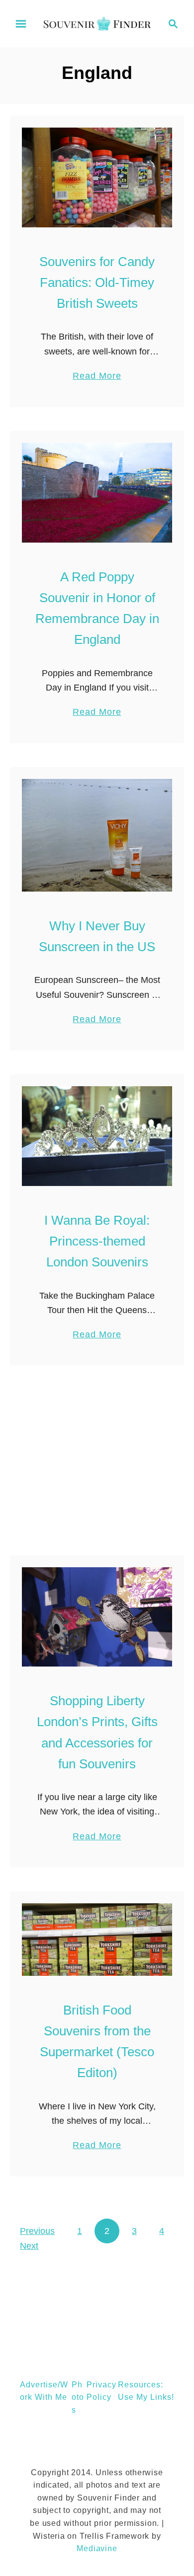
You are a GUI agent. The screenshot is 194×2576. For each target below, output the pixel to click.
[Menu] (21, 24)
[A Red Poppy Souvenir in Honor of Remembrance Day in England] (97, 493)
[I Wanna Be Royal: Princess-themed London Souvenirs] (97, 1136)
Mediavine (97, 2548)
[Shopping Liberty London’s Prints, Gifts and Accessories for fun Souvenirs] (97, 1617)
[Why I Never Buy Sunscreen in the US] (97, 835)
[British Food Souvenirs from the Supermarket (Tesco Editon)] (97, 1940)
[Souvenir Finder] (97, 23)
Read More (97, 377)
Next (29, 2246)
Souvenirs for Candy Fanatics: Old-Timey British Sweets (97, 283)
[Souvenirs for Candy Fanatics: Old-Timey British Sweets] (97, 177)
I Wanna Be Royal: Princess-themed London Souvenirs (97, 1241)
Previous (37, 2231)
